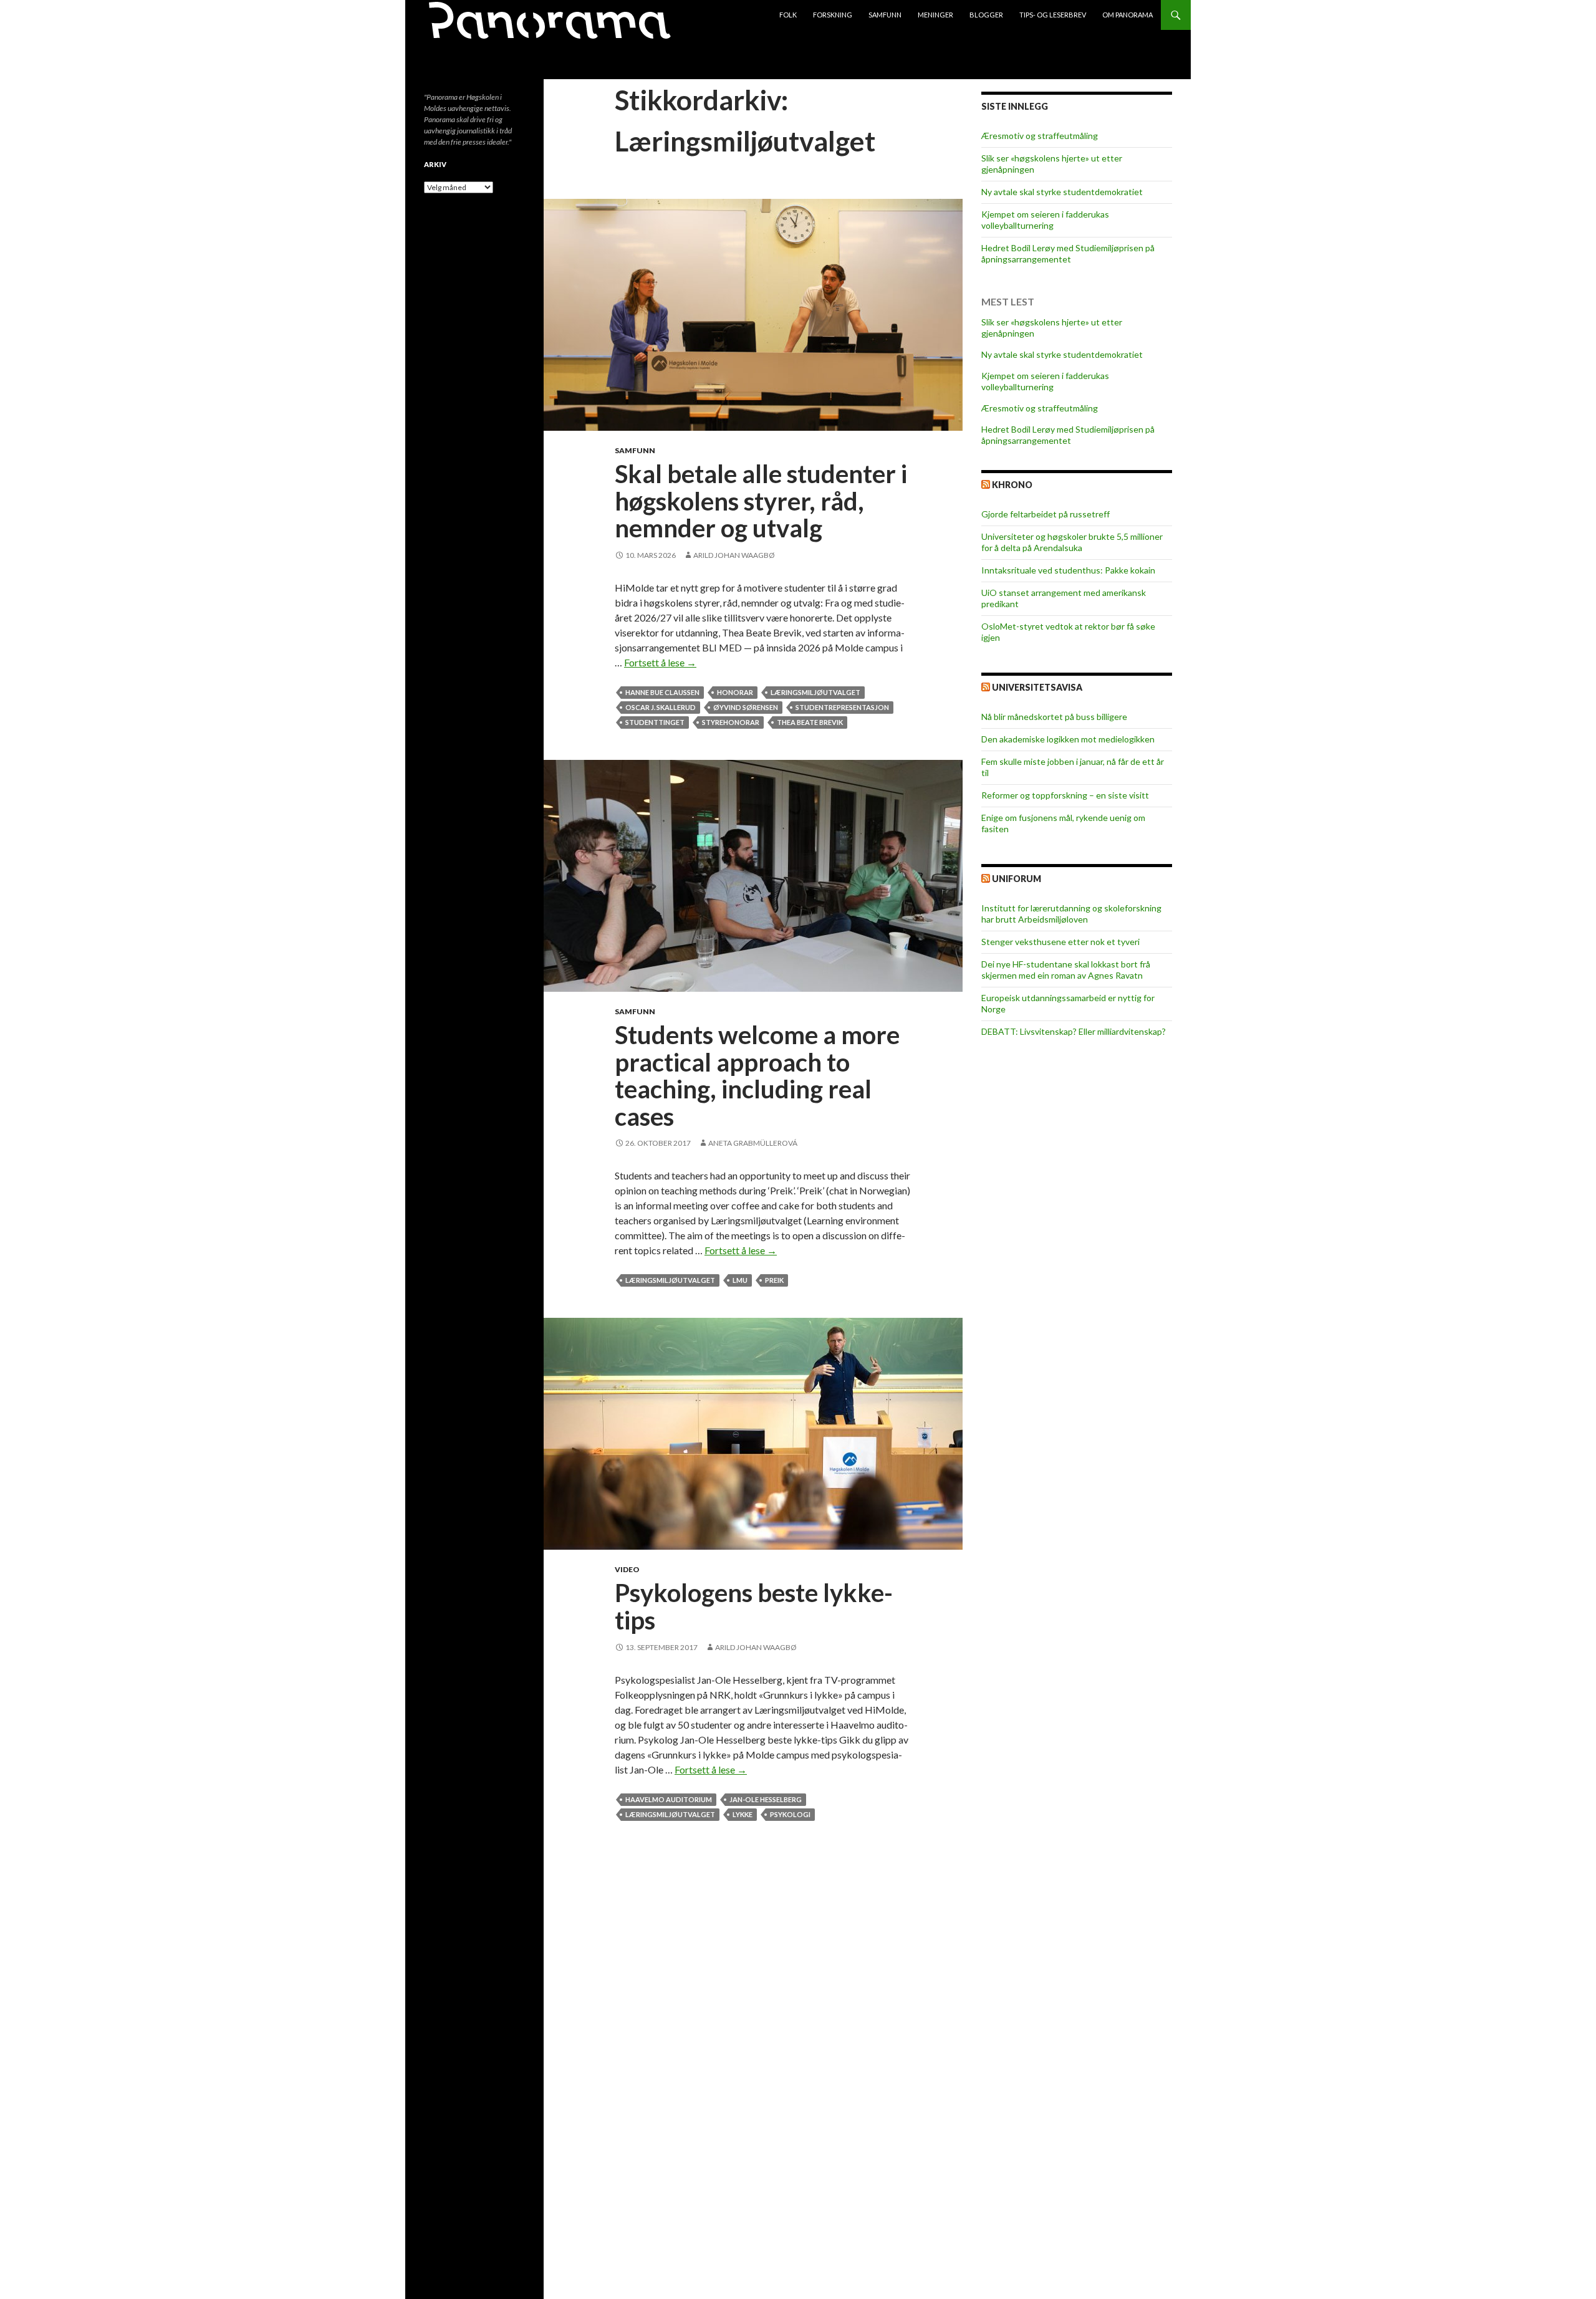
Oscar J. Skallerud (661, 707)
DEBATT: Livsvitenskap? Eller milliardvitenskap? (1074, 1031)
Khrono (1012, 485)
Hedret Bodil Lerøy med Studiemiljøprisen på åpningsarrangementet (1068, 253)
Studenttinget (655, 722)
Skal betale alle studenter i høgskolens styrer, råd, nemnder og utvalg (761, 501)
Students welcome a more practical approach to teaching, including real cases (757, 1076)
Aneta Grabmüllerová (753, 1143)
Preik (774, 1280)
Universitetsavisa (1037, 687)
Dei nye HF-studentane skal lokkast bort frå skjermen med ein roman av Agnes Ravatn (1066, 970)
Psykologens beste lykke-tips (754, 1606)
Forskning (833, 15)
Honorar (735, 692)
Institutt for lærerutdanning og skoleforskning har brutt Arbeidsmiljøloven (1071, 914)
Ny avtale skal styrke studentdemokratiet (1062, 192)
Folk (788, 15)
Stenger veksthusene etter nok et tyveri (1060, 942)
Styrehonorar (731, 722)
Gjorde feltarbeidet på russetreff (1046, 514)
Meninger (935, 15)
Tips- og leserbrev (1053, 15)
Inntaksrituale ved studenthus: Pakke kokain (1068, 570)
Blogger (986, 15)
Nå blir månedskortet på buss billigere (1054, 717)
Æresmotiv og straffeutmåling (1040, 136)
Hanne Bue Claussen (662, 692)
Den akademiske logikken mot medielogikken (1068, 739)
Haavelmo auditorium (669, 1799)
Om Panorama (1127, 15)
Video (627, 1569)
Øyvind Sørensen (746, 707)
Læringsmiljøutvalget (815, 692)
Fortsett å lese (660, 662)
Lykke (743, 1814)
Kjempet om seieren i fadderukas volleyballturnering (1045, 220)
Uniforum (1017, 879)
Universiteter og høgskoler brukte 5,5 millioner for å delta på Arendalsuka (1072, 542)
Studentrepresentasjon (842, 707)
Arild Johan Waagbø (734, 555)
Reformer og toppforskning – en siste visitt (1065, 795)
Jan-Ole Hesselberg (766, 1799)
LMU (740, 1280)
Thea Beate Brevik (810, 722)
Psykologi (790, 1814)
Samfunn (885, 15)
